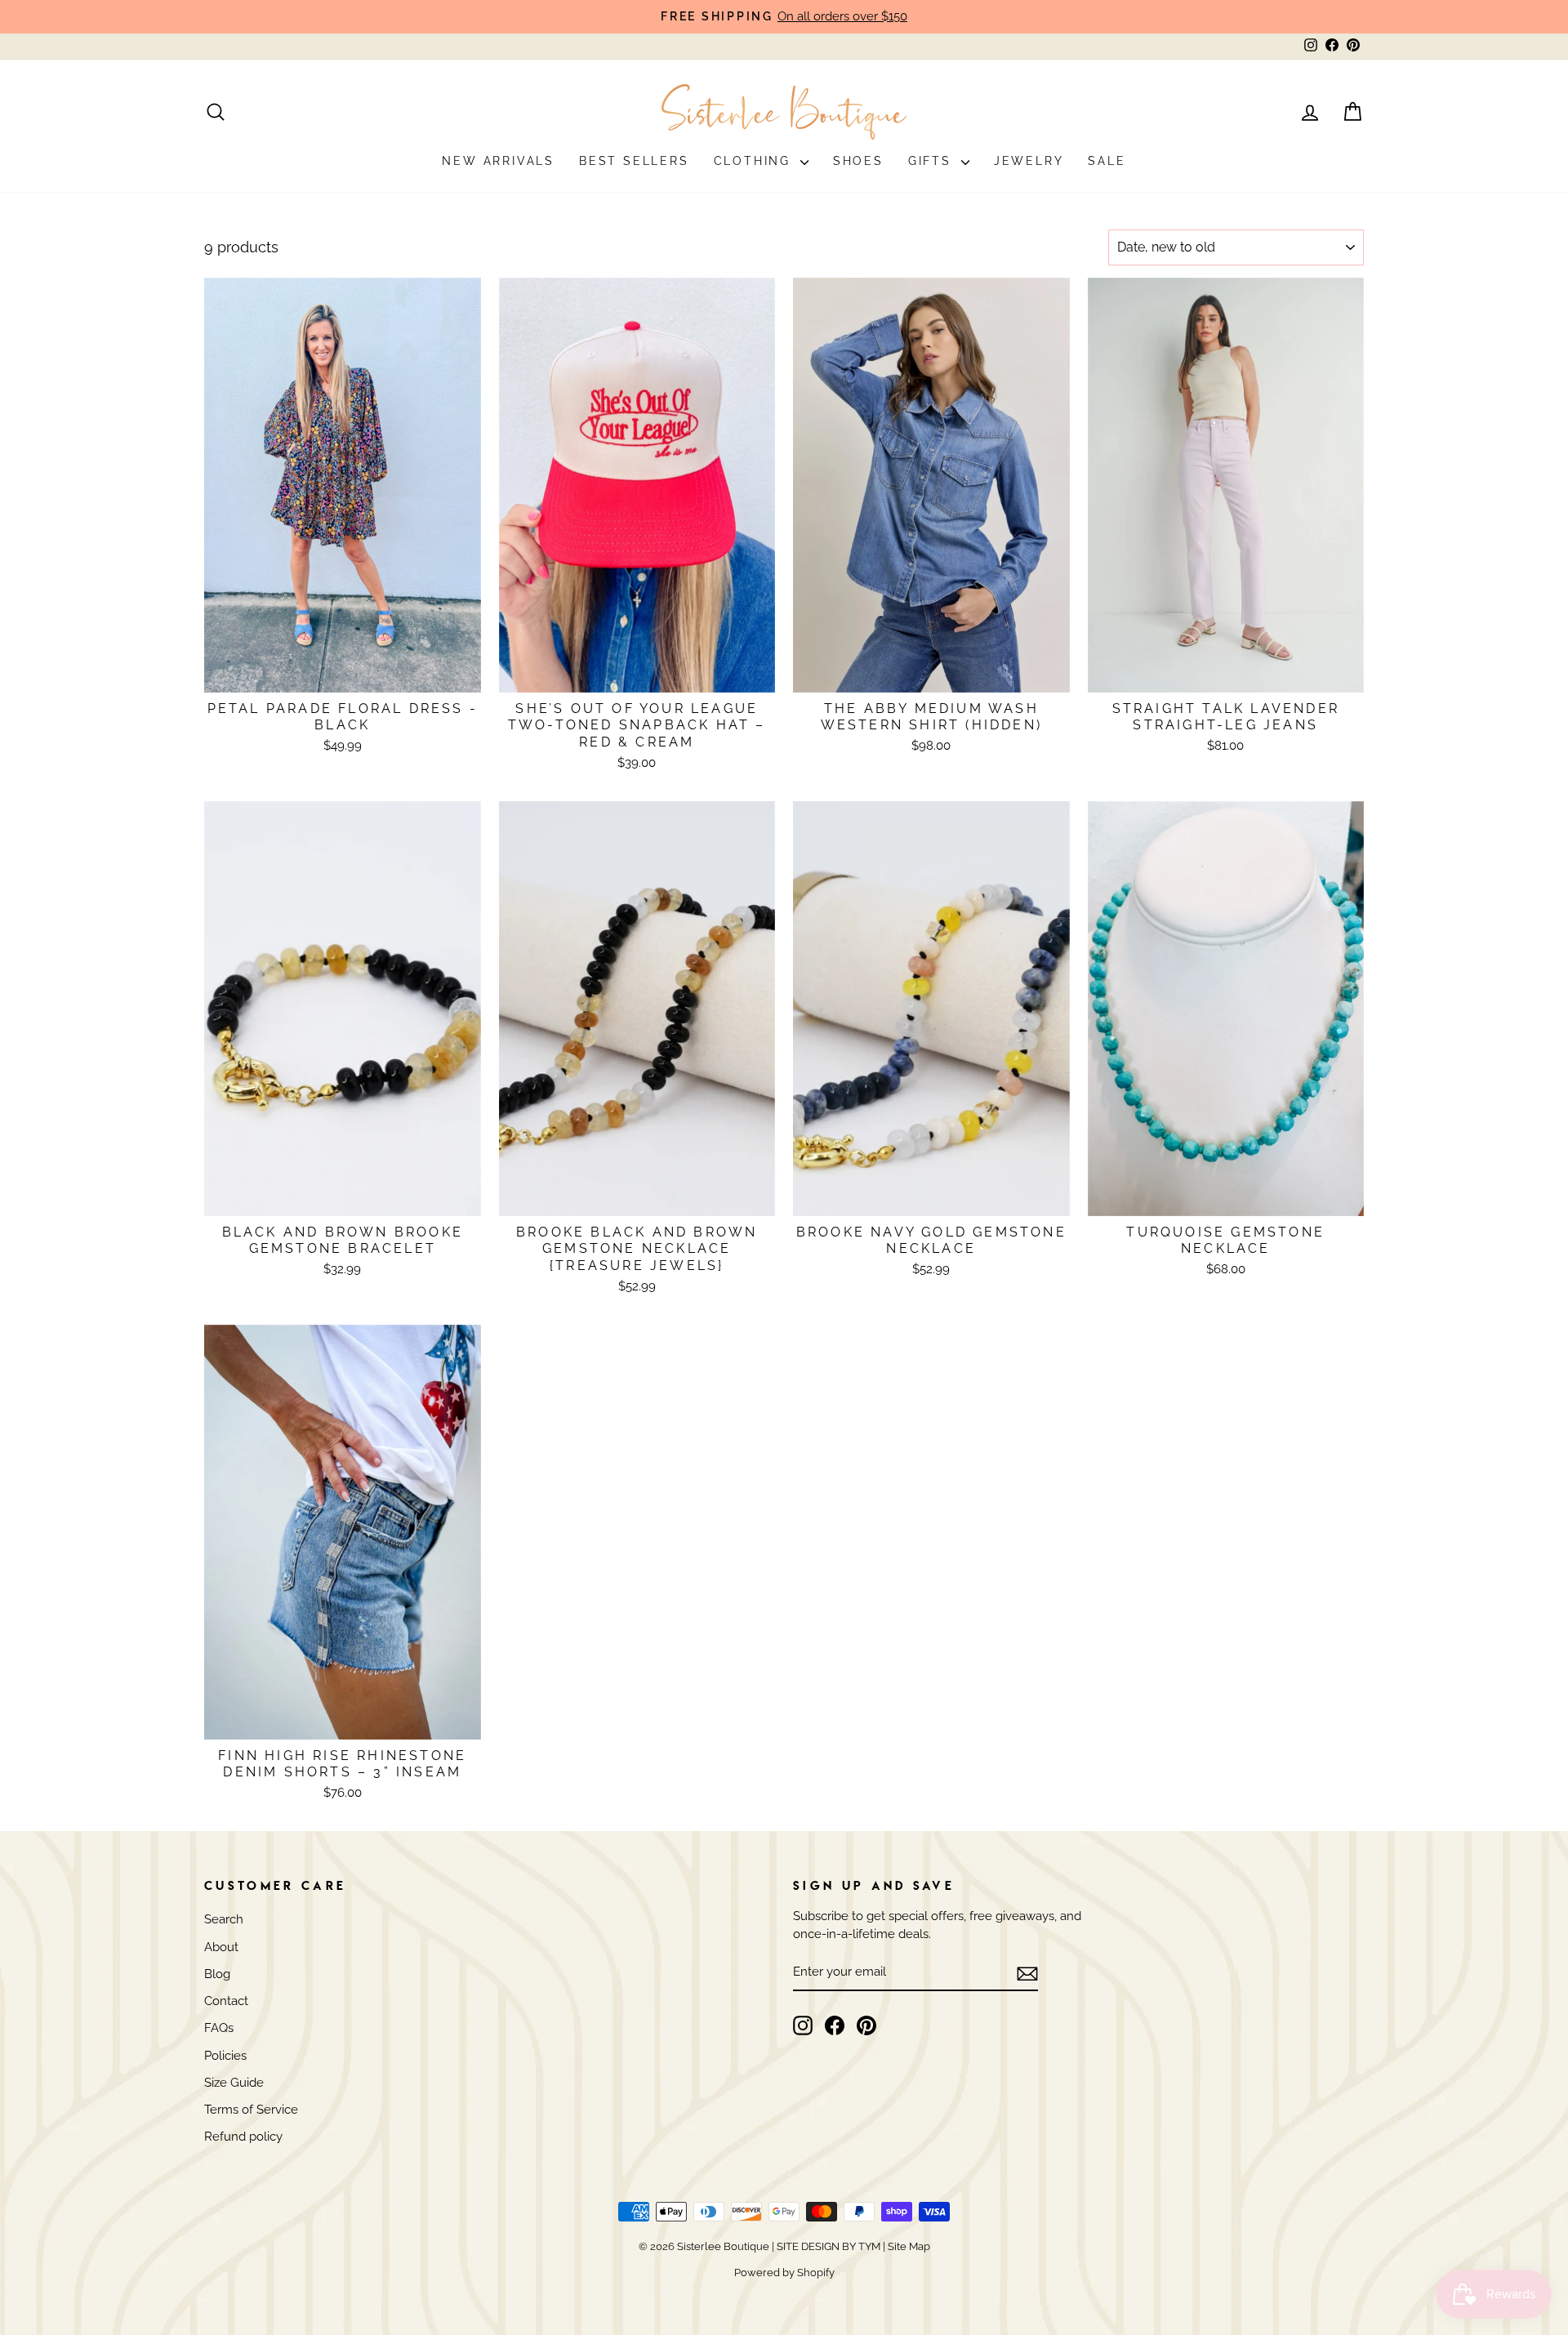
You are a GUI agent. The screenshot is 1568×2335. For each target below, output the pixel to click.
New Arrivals (498, 161)
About (221, 1947)
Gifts (933, 161)
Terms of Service (251, 2110)
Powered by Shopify (784, 2273)
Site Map (908, 2246)
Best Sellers (634, 161)
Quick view (343, 672)
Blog (217, 1974)
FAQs (219, 2028)
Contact (226, 2001)
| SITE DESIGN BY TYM (826, 2246)
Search (224, 1919)
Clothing (755, 161)
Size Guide (234, 2083)
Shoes (858, 161)
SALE (1107, 161)
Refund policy (243, 2137)
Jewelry (1029, 161)
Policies (225, 2056)
